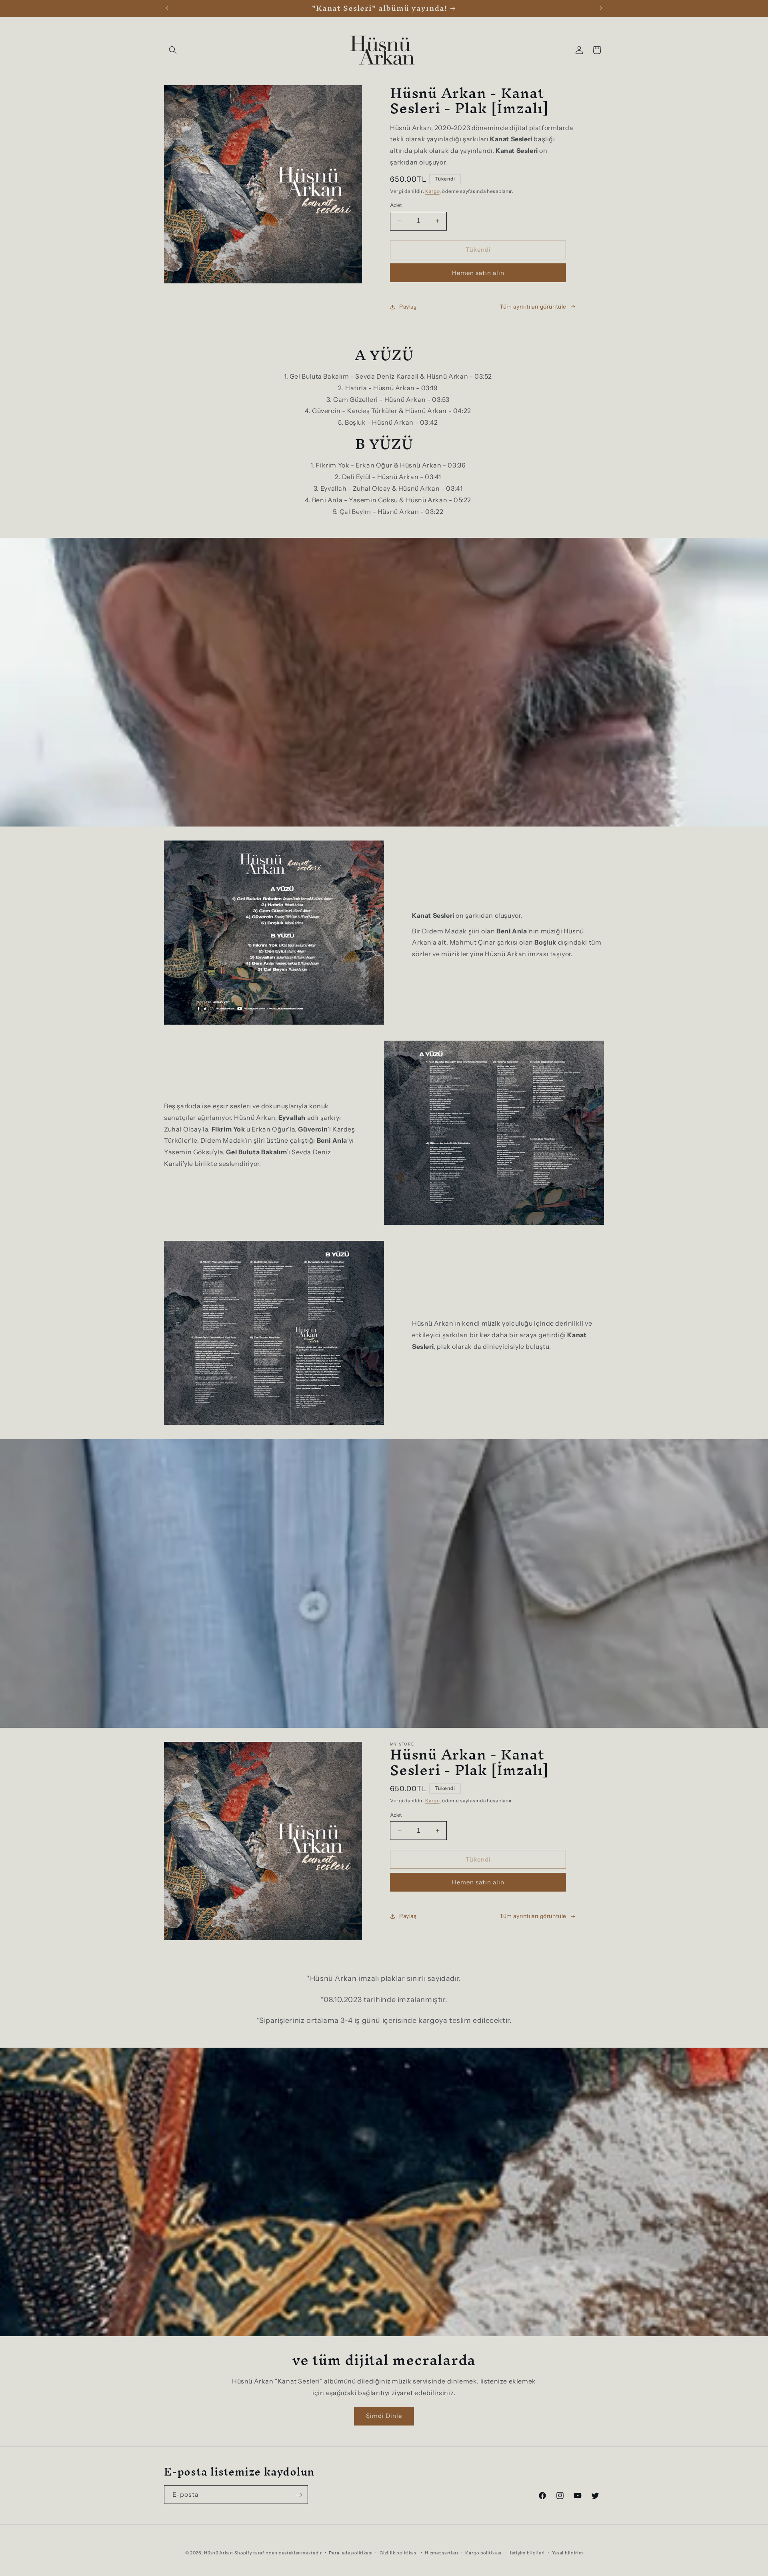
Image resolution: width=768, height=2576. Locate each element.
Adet (396, 205)
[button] (173, 50)
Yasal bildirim (568, 2552)
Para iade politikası (351, 2552)
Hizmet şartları (442, 2552)
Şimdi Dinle (384, 2416)
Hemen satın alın (478, 273)
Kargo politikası (483, 2552)
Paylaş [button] (408, 307)
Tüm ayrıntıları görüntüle (533, 307)
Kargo (432, 191)
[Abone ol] (299, 2495)
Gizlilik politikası (399, 2552)
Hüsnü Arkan (219, 2553)
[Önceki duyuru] (167, 8)
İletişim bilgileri (527, 2552)
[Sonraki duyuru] (601, 8)
